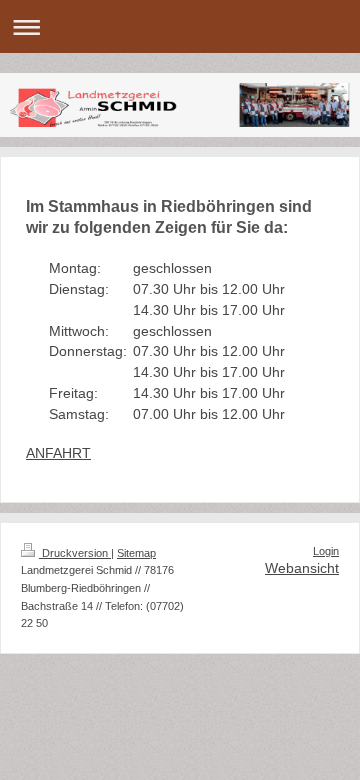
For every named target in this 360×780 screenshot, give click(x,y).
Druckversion (75, 553)
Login (326, 551)
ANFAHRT (58, 453)
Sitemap (136, 553)
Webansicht (302, 568)
